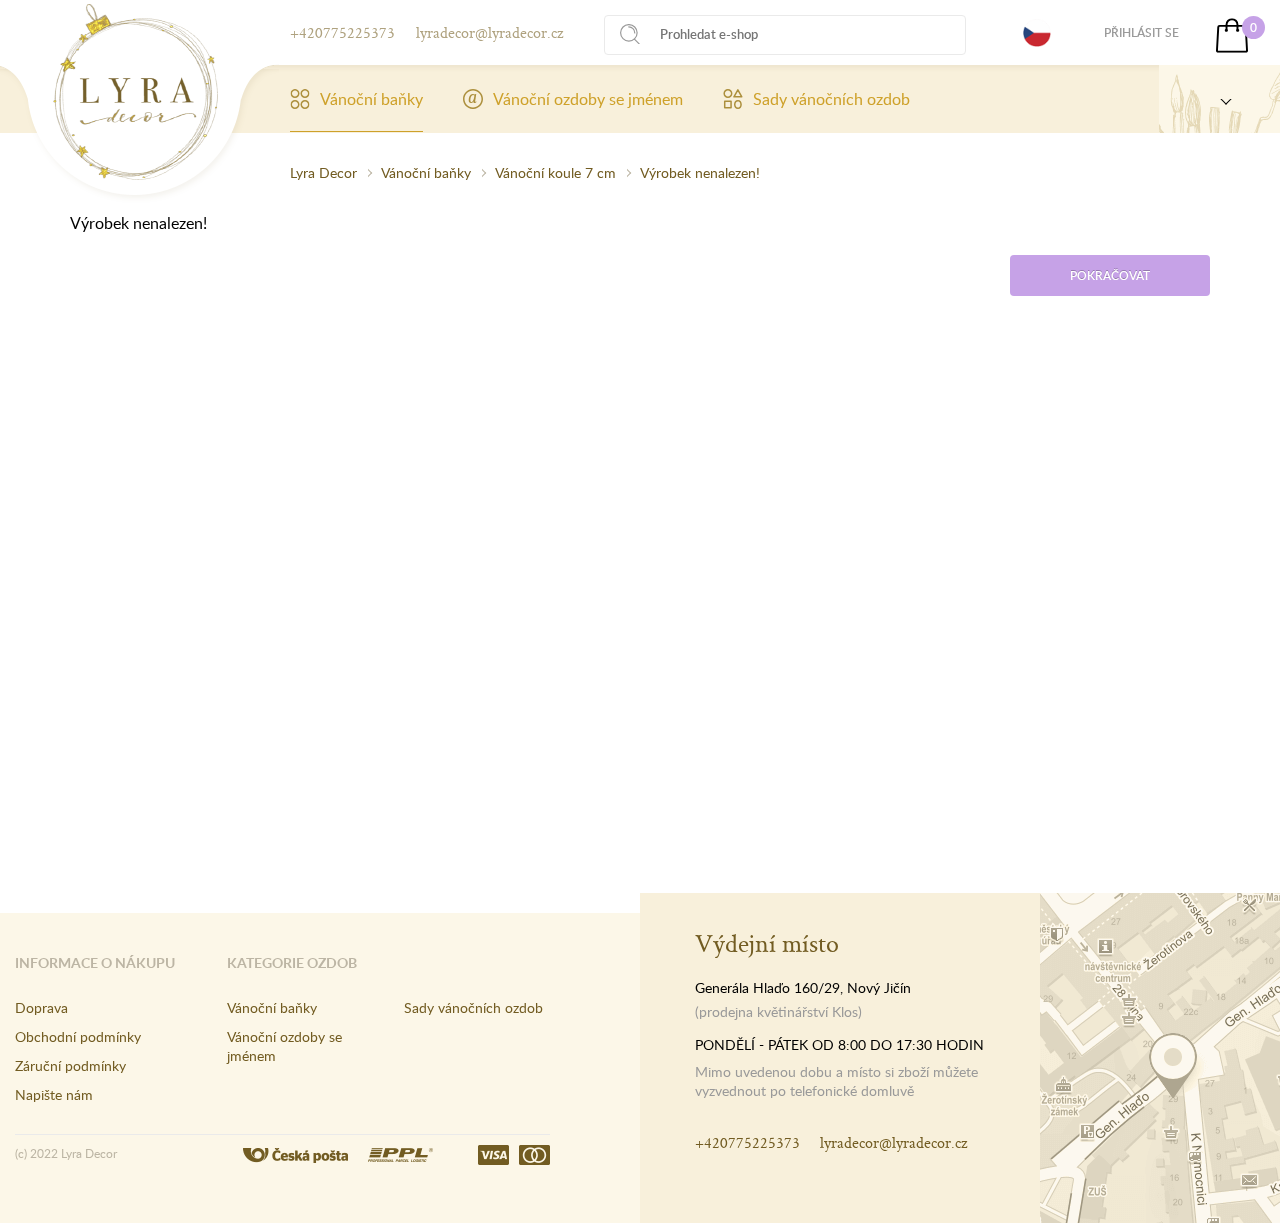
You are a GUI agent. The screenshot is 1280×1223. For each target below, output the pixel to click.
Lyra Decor (323, 172)
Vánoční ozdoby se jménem (588, 99)
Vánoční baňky (371, 99)
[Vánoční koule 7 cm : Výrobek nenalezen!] (135, 92)
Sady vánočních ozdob (831, 99)
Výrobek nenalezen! (700, 172)
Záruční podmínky (70, 1065)
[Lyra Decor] (1219, 99)
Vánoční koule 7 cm (555, 172)
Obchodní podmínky (78, 1036)
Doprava (41, 1007)
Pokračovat (1110, 275)
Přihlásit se (1141, 32)
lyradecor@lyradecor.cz (489, 32)
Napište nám (54, 1094)
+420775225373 (342, 32)
